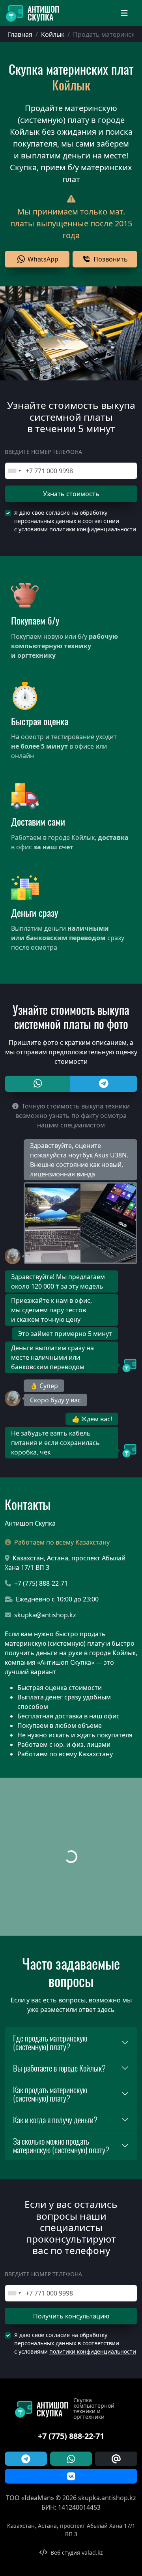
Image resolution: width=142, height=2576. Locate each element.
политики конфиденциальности (93, 529)
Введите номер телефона (43, 452)
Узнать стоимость (71, 494)
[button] (37, 259)
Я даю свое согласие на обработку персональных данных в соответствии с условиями (75, 521)
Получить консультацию (71, 2316)
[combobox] (14, 471)
